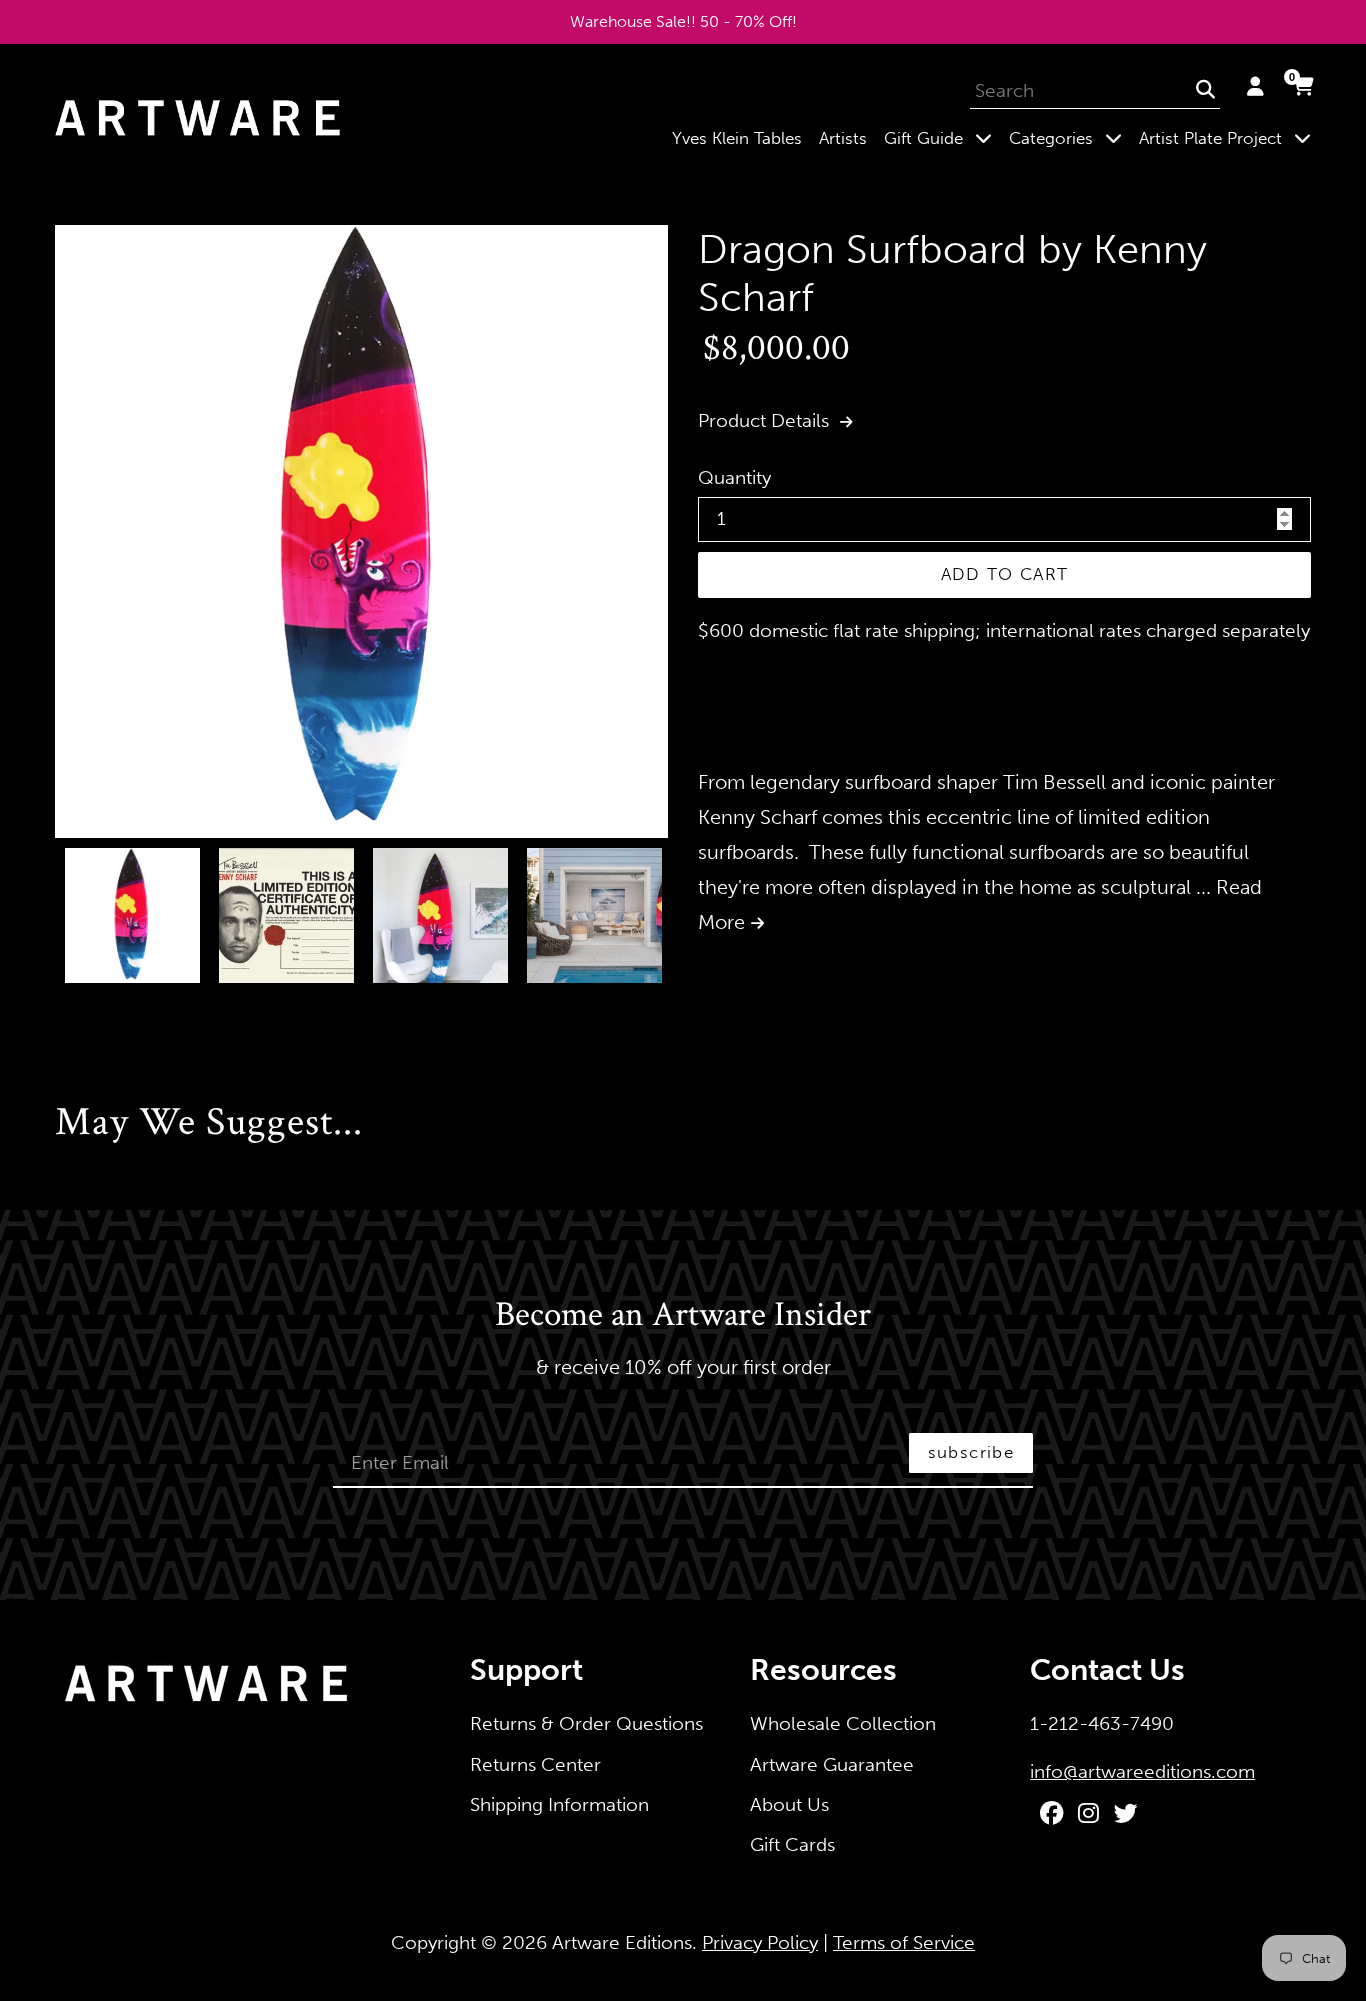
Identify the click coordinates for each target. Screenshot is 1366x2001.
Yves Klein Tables (737, 138)
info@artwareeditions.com (1142, 1771)
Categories (1069, 137)
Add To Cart (1005, 574)
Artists (843, 138)
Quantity (734, 477)
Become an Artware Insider (683, 1316)
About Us (789, 1804)
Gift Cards (792, 1844)
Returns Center (535, 1764)
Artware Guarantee (832, 1764)
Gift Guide (942, 137)
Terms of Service (904, 1942)
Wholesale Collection (843, 1723)
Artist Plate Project (1229, 137)
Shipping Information (559, 1804)
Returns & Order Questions (586, 1723)
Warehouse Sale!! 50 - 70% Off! (683, 21)
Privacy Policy (760, 1942)
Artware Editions (622, 1942)
